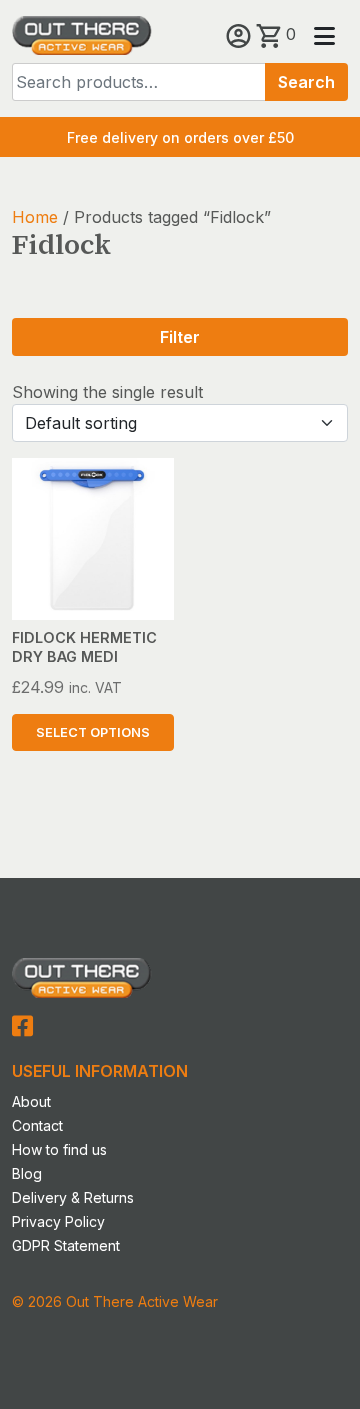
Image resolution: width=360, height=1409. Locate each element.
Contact (37, 1125)
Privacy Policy (58, 1221)
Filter (180, 337)
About (31, 1101)
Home (35, 217)
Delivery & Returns (73, 1197)
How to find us (59, 1149)
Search (306, 82)
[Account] (241, 34)
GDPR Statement (66, 1245)
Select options (93, 732)
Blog (27, 1173)
